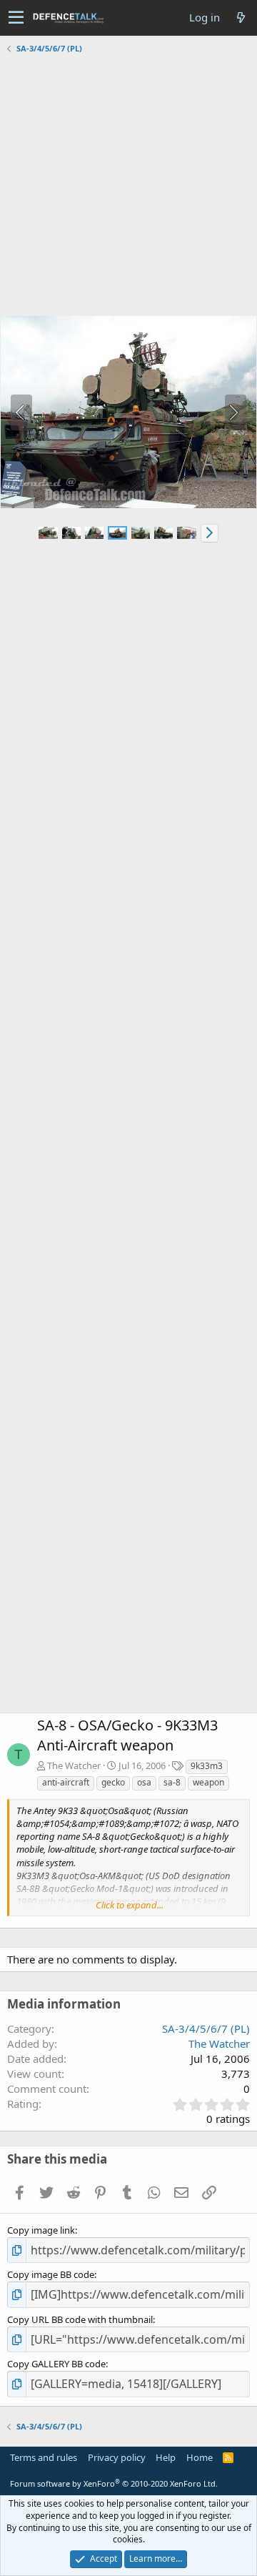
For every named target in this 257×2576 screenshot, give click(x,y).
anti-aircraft (66, 1782)
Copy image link (41, 2230)
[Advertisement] (128, 187)
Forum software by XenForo (114, 2483)
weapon (208, 1782)
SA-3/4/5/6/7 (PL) (206, 2028)
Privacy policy (117, 2457)
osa (144, 1782)
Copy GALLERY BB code (56, 2364)
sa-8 (172, 1782)
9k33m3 (207, 1766)
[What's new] (241, 18)
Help (166, 2457)
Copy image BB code (51, 2274)
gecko (113, 1782)
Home (200, 2457)
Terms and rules (44, 2457)
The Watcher (74, 1765)
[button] (16, 18)
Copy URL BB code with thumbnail (80, 2319)
